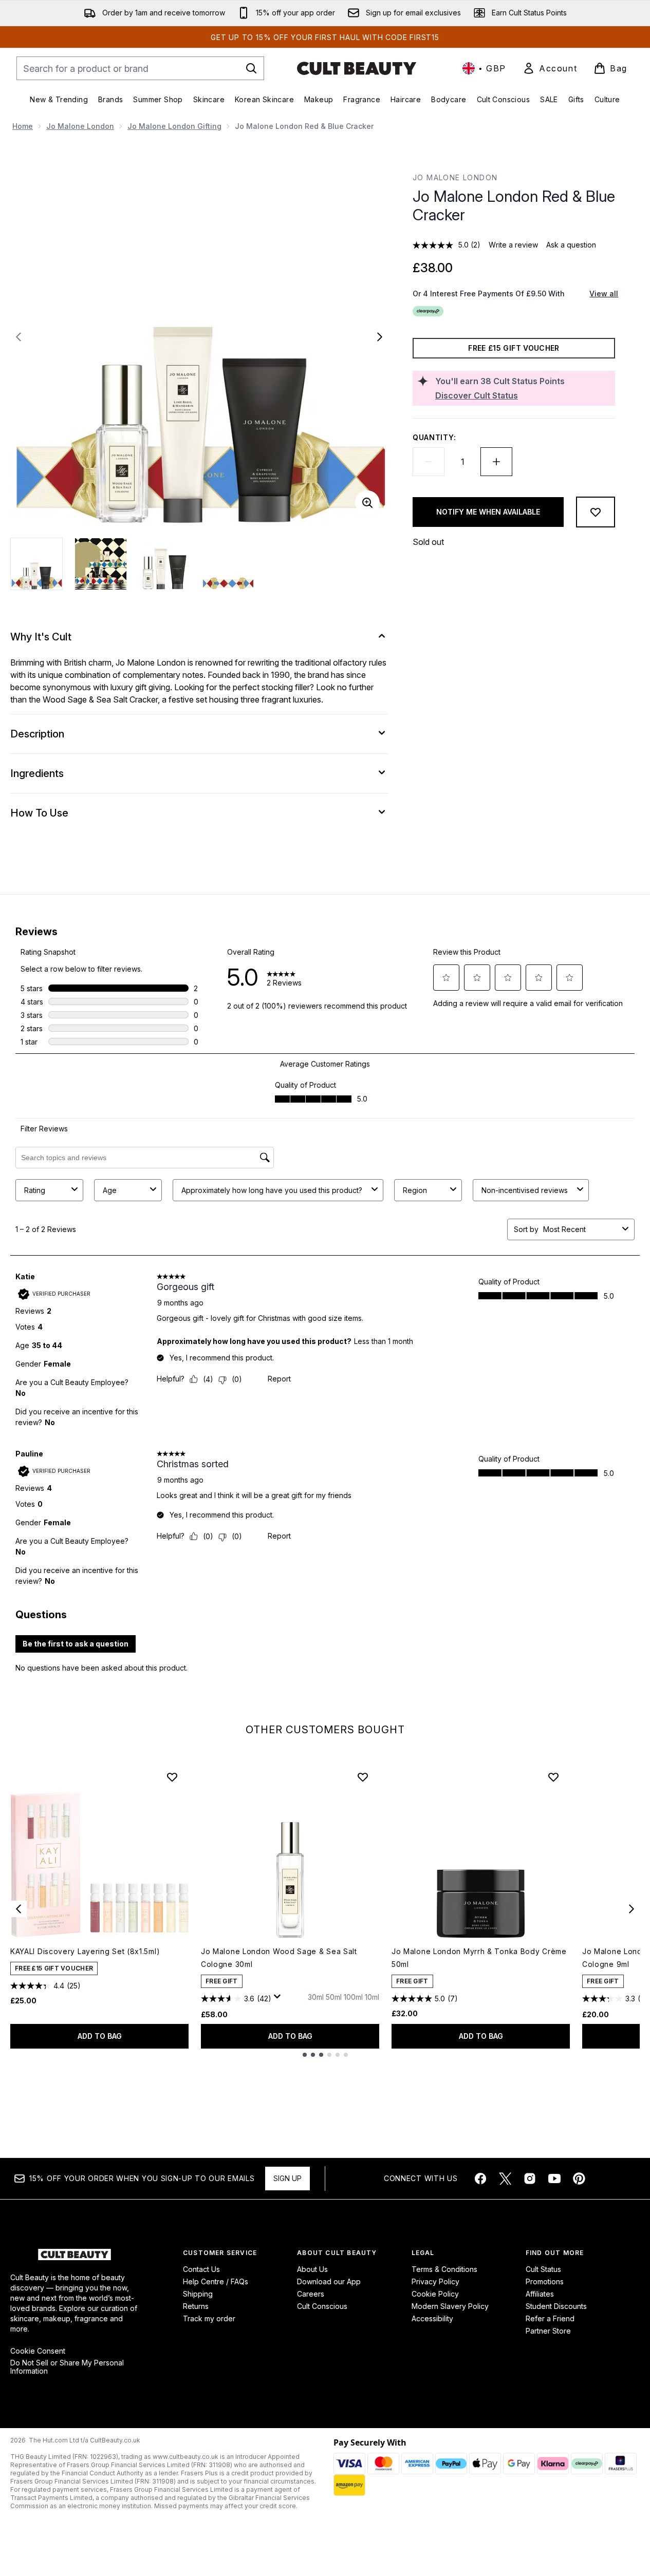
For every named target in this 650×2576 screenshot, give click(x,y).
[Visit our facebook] (480, 2179)
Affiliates (540, 2294)
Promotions (545, 2281)
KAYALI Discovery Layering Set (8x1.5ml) (85, 1951)
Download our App (329, 2281)
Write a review (513, 245)
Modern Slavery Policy (450, 2306)
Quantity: (434, 437)
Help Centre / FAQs (216, 2281)
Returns (196, 2306)
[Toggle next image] (380, 337)
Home (23, 126)
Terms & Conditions (444, 2269)
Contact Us (201, 2269)
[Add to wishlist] (596, 512)
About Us (312, 2269)
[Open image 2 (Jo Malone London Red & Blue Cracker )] (101, 564)
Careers (311, 2294)
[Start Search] (251, 68)
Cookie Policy (435, 2294)
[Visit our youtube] (554, 2179)
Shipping (198, 2294)
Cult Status (543, 2269)
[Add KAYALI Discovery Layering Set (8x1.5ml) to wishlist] (172, 1777)
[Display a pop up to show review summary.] (279, 1999)
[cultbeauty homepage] (357, 68)
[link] (550, 68)
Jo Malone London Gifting (174, 126)
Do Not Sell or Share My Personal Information (67, 2367)
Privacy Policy (435, 2281)
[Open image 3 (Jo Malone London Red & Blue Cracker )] (164, 564)
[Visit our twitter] (505, 2179)
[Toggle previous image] (18, 337)
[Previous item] (18, 1909)
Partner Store (548, 2331)
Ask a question (571, 245)
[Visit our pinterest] (579, 2179)
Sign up (287, 2178)
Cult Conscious (322, 2306)
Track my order (209, 2318)
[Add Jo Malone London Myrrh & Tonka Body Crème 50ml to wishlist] (553, 1777)
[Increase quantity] (496, 462)
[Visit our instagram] (530, 2179)
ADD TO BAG (100, 2036)
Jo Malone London (80, 126)
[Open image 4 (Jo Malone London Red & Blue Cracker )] (228, 564)
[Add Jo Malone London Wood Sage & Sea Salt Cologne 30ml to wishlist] (363, 1777)
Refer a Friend (550, 2318)
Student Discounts (556, 2306)
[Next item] (632, 1909)
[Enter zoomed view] (367, 503)
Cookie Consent (38, 2351)
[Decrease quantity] (429, 462)
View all (604, 293)
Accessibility (432, 2318)
